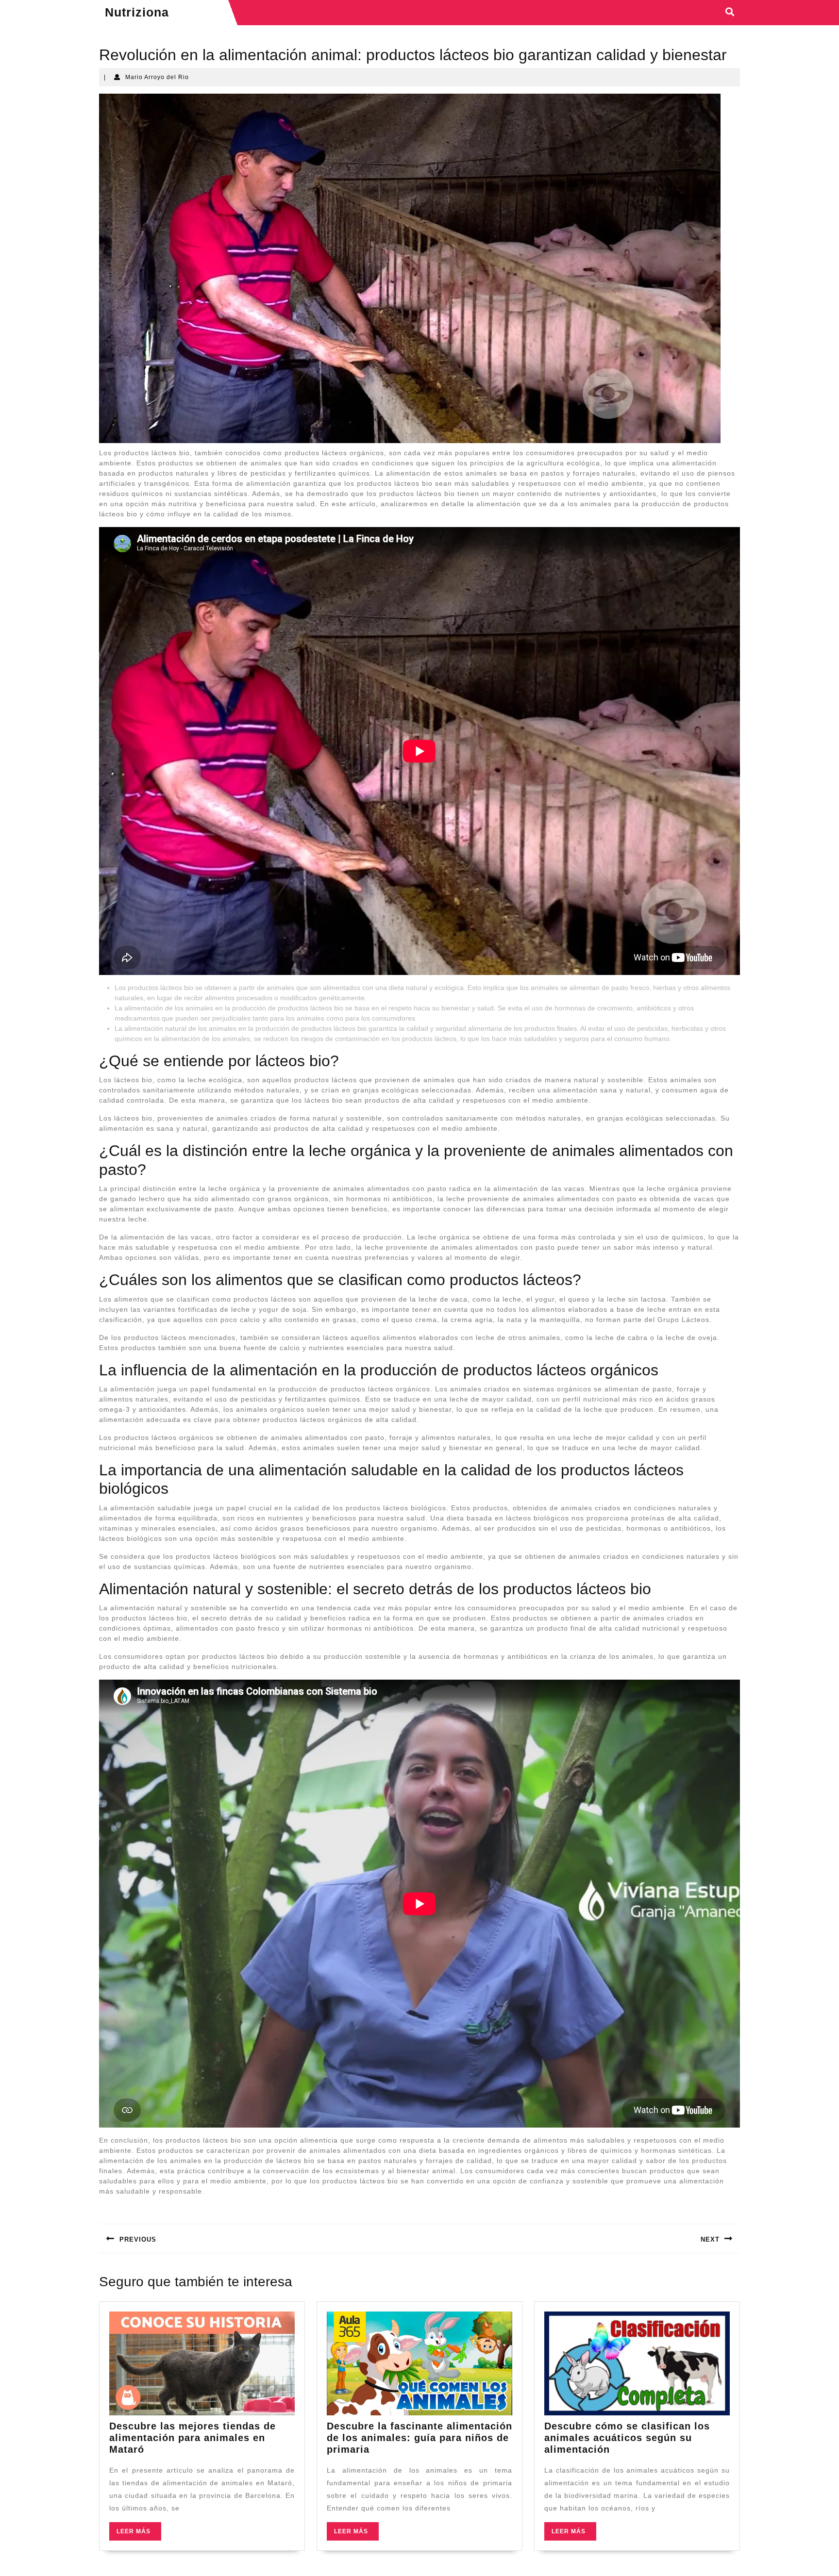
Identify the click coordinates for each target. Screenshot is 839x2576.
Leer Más (139, 2534)
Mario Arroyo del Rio (157, 77)
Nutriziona (137, 12)
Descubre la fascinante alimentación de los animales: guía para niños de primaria (419, 2438)
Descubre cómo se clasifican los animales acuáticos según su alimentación (627, 2438)
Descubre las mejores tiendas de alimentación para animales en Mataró (193, 2438)
